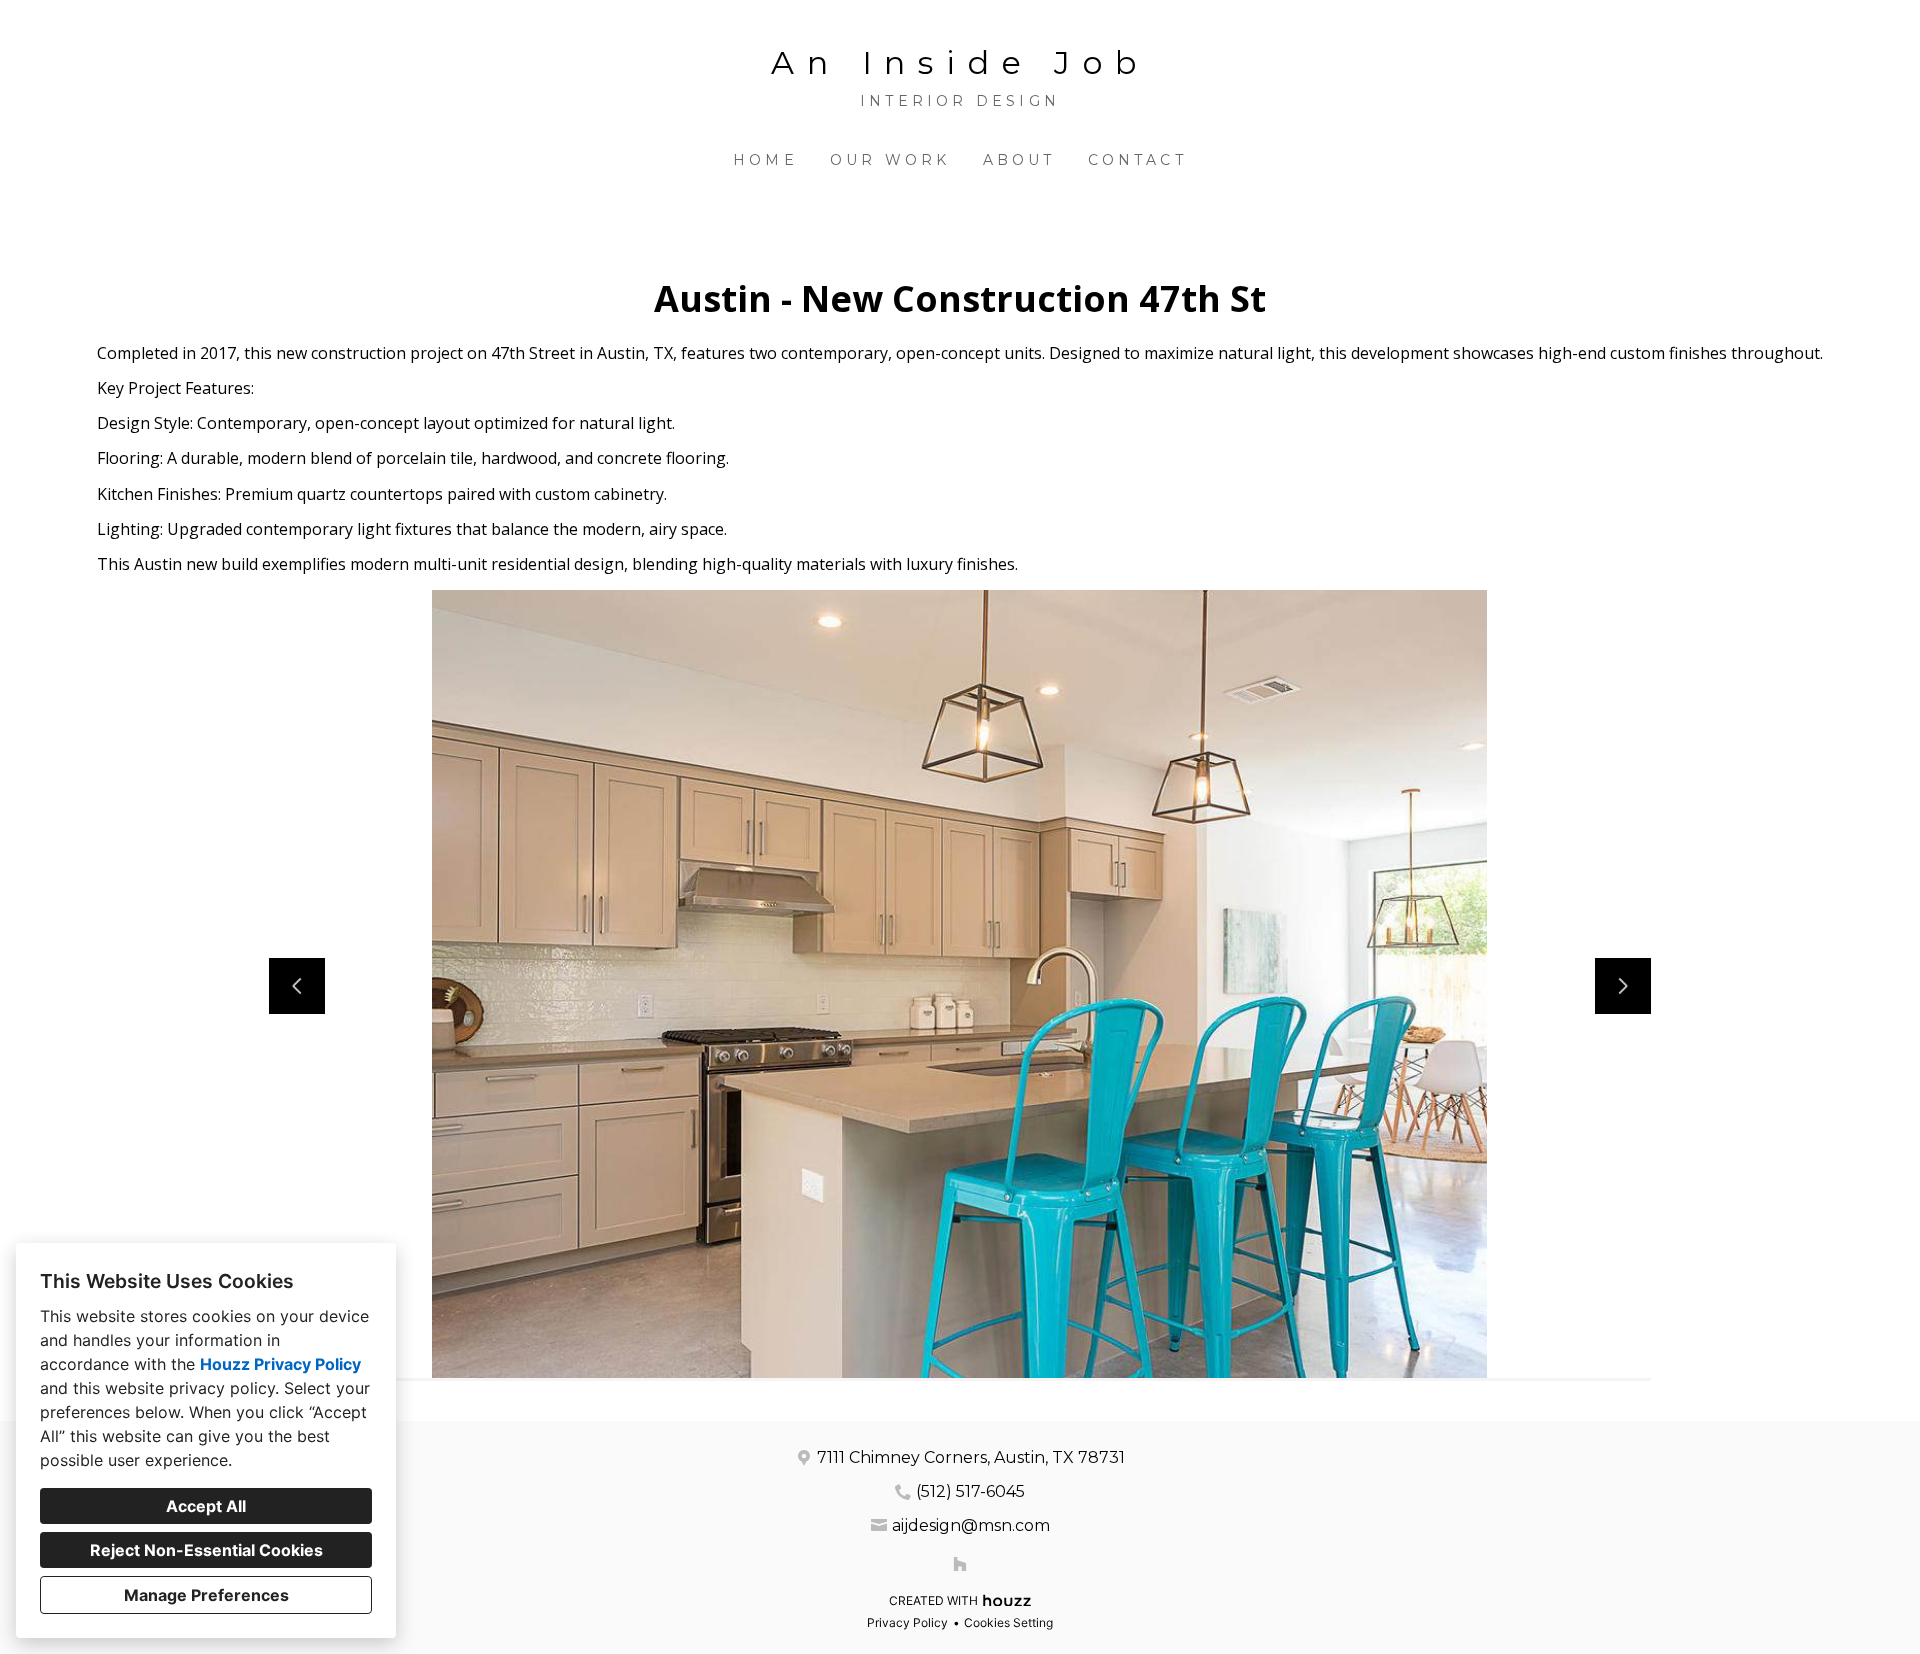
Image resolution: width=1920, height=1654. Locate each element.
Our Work (890, 160)
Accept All (206, 1506)
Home (765, 160)
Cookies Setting (1008, 1622)
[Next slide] (1623, 986)
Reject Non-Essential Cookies (206, 1550)
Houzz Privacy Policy (280, 1364)
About (1019, 160)
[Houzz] (960, 1564)
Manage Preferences (206, 1595)
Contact (1137, 160)
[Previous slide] (297, 986)
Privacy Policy (907, 1622)
